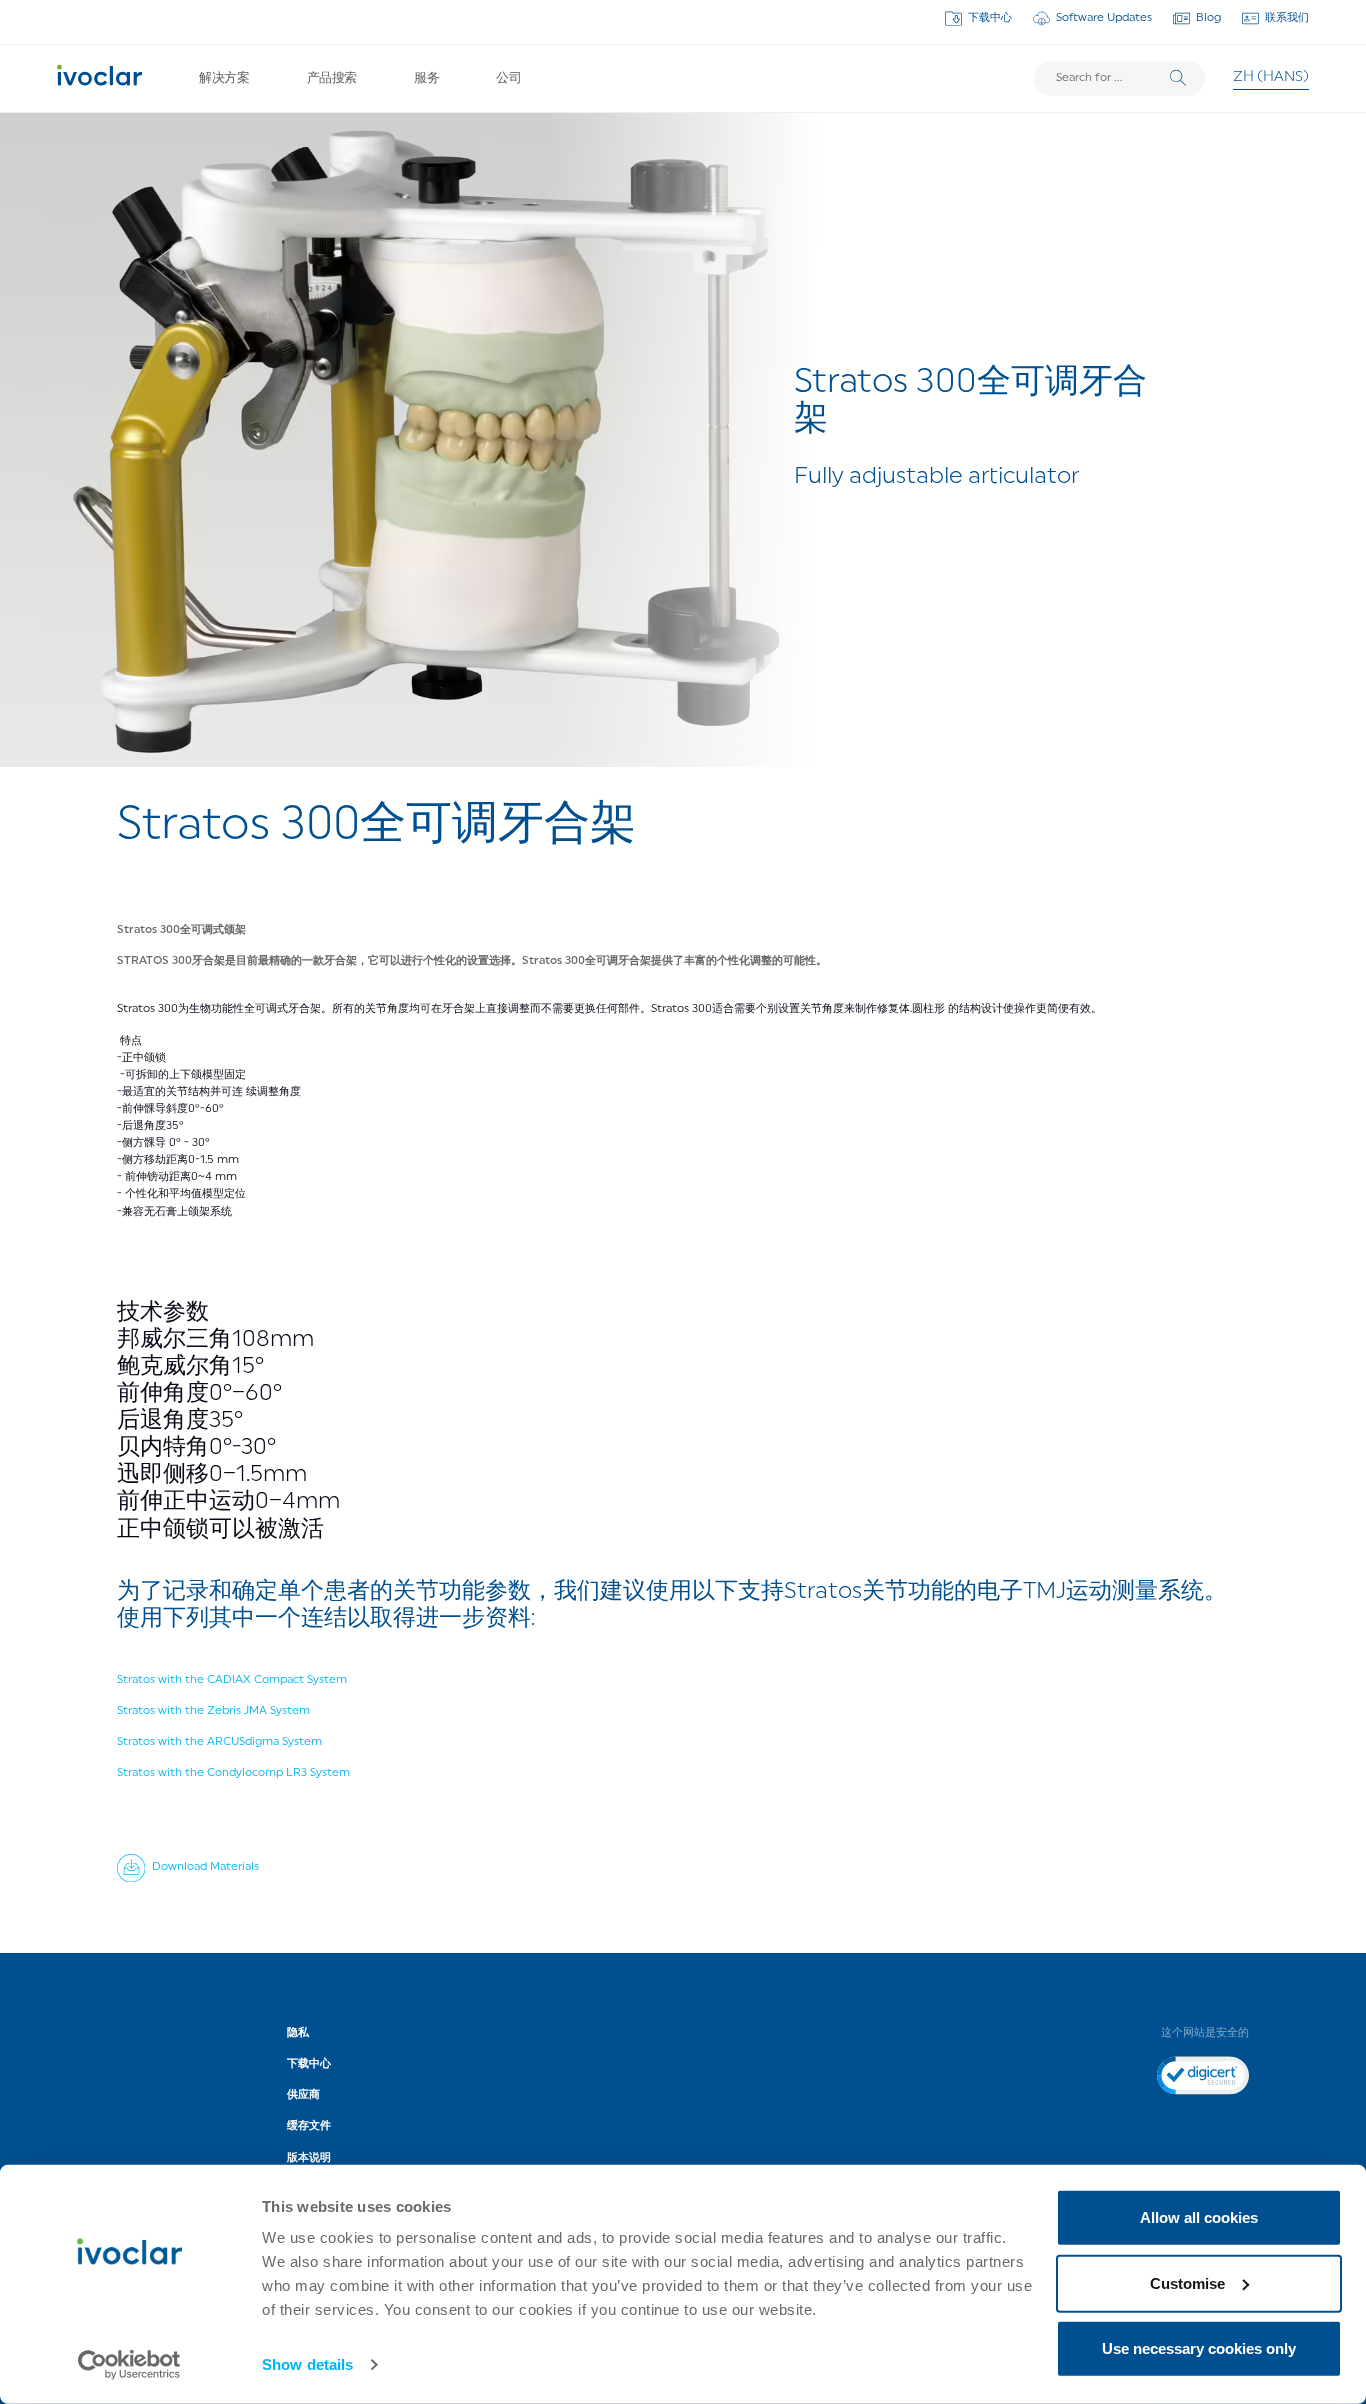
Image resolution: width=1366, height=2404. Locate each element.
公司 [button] (508, 78)
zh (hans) (1271, 77)
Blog (1208, 18)
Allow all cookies (1199, 2217)
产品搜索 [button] (332, 78)
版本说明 (309, 2158)
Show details (307, 2364)
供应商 (303, 2095)
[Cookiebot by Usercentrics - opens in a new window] (129, 2365)
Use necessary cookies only (1199, 2348)
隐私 (298, 2033)
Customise (1187, 2282)
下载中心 (990, 18)
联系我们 (1287, 18)
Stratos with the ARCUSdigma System (219, 1742)
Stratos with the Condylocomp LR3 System (233, 1773)
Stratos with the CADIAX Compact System (232, 1680)
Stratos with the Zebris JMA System (213, 1711)
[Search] (1178, 78)
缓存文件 (309, 2126)
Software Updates (1104, 18)
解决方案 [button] (224, 78)
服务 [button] (426, 78)
